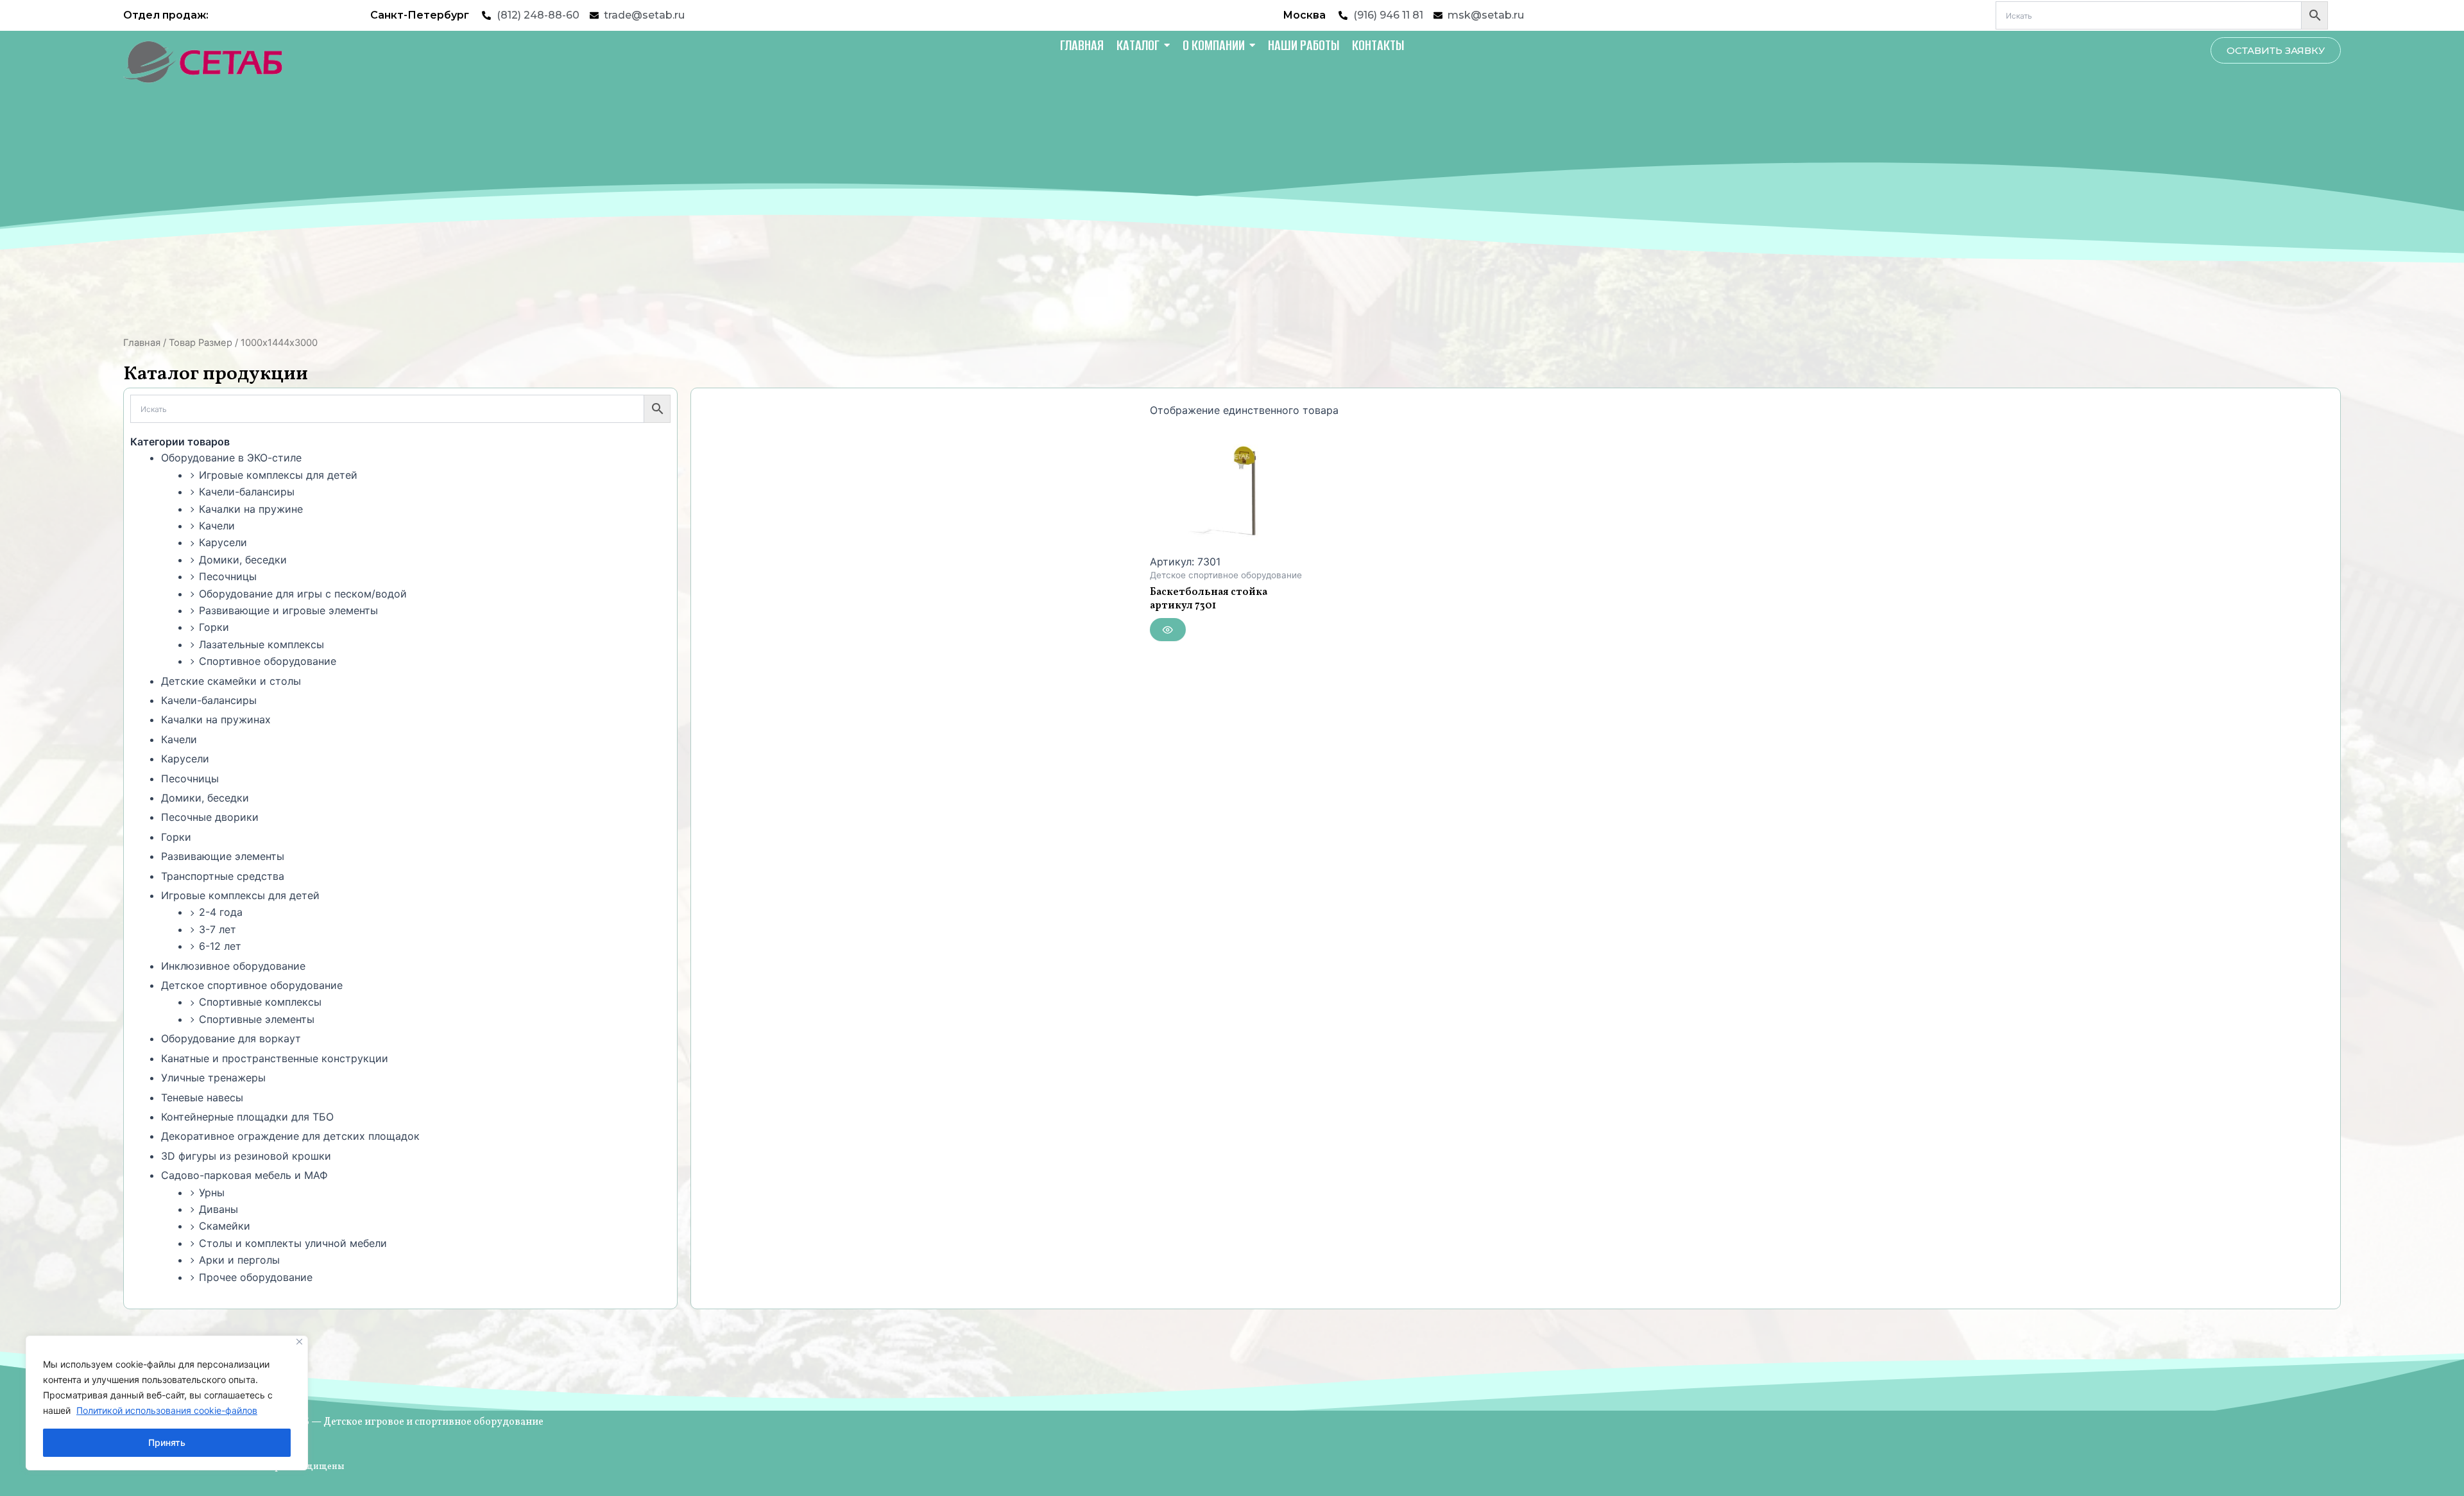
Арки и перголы (239, 1260)
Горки (214, 627)
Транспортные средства (223, 876)
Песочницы (228, 576)
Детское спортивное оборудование (252, 985)
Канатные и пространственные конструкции (275, 1058)
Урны (212, 1192)
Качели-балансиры (247, 492)
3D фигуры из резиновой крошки (246, 1156)
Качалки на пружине (251, 509)
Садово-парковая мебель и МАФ (244, 1175)
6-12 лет (220, 946)
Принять (167, 1442)
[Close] (299, 1342)
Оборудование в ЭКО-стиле (231, 458)
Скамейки (225, 1226)
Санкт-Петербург (420, 15)
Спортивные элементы (257, 1019)
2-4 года (221, 912)
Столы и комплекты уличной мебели (293, 1243)
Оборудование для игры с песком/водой (303, 594)
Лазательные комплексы (261, 644)
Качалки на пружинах (216, 719)
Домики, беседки (243, 560)
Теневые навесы (202, 1097)
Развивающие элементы (223, 856)
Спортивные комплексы (260, 1002)
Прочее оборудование (256, 1277)
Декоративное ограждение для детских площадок (290, 1136)
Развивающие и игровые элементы (288, 610)
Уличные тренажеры (213, 1078)
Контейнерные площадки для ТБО (247, 1117)
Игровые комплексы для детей (278, 475)
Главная (142, 343)
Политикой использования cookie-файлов (167, 1410)
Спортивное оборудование (268, 661)
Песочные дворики (210, 817)
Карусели (223, 542)
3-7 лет (218, 929)
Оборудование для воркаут (231, 1038)
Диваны (218, 1209)
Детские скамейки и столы (231, 681)
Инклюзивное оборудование (233, 966)
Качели (217, 526)
